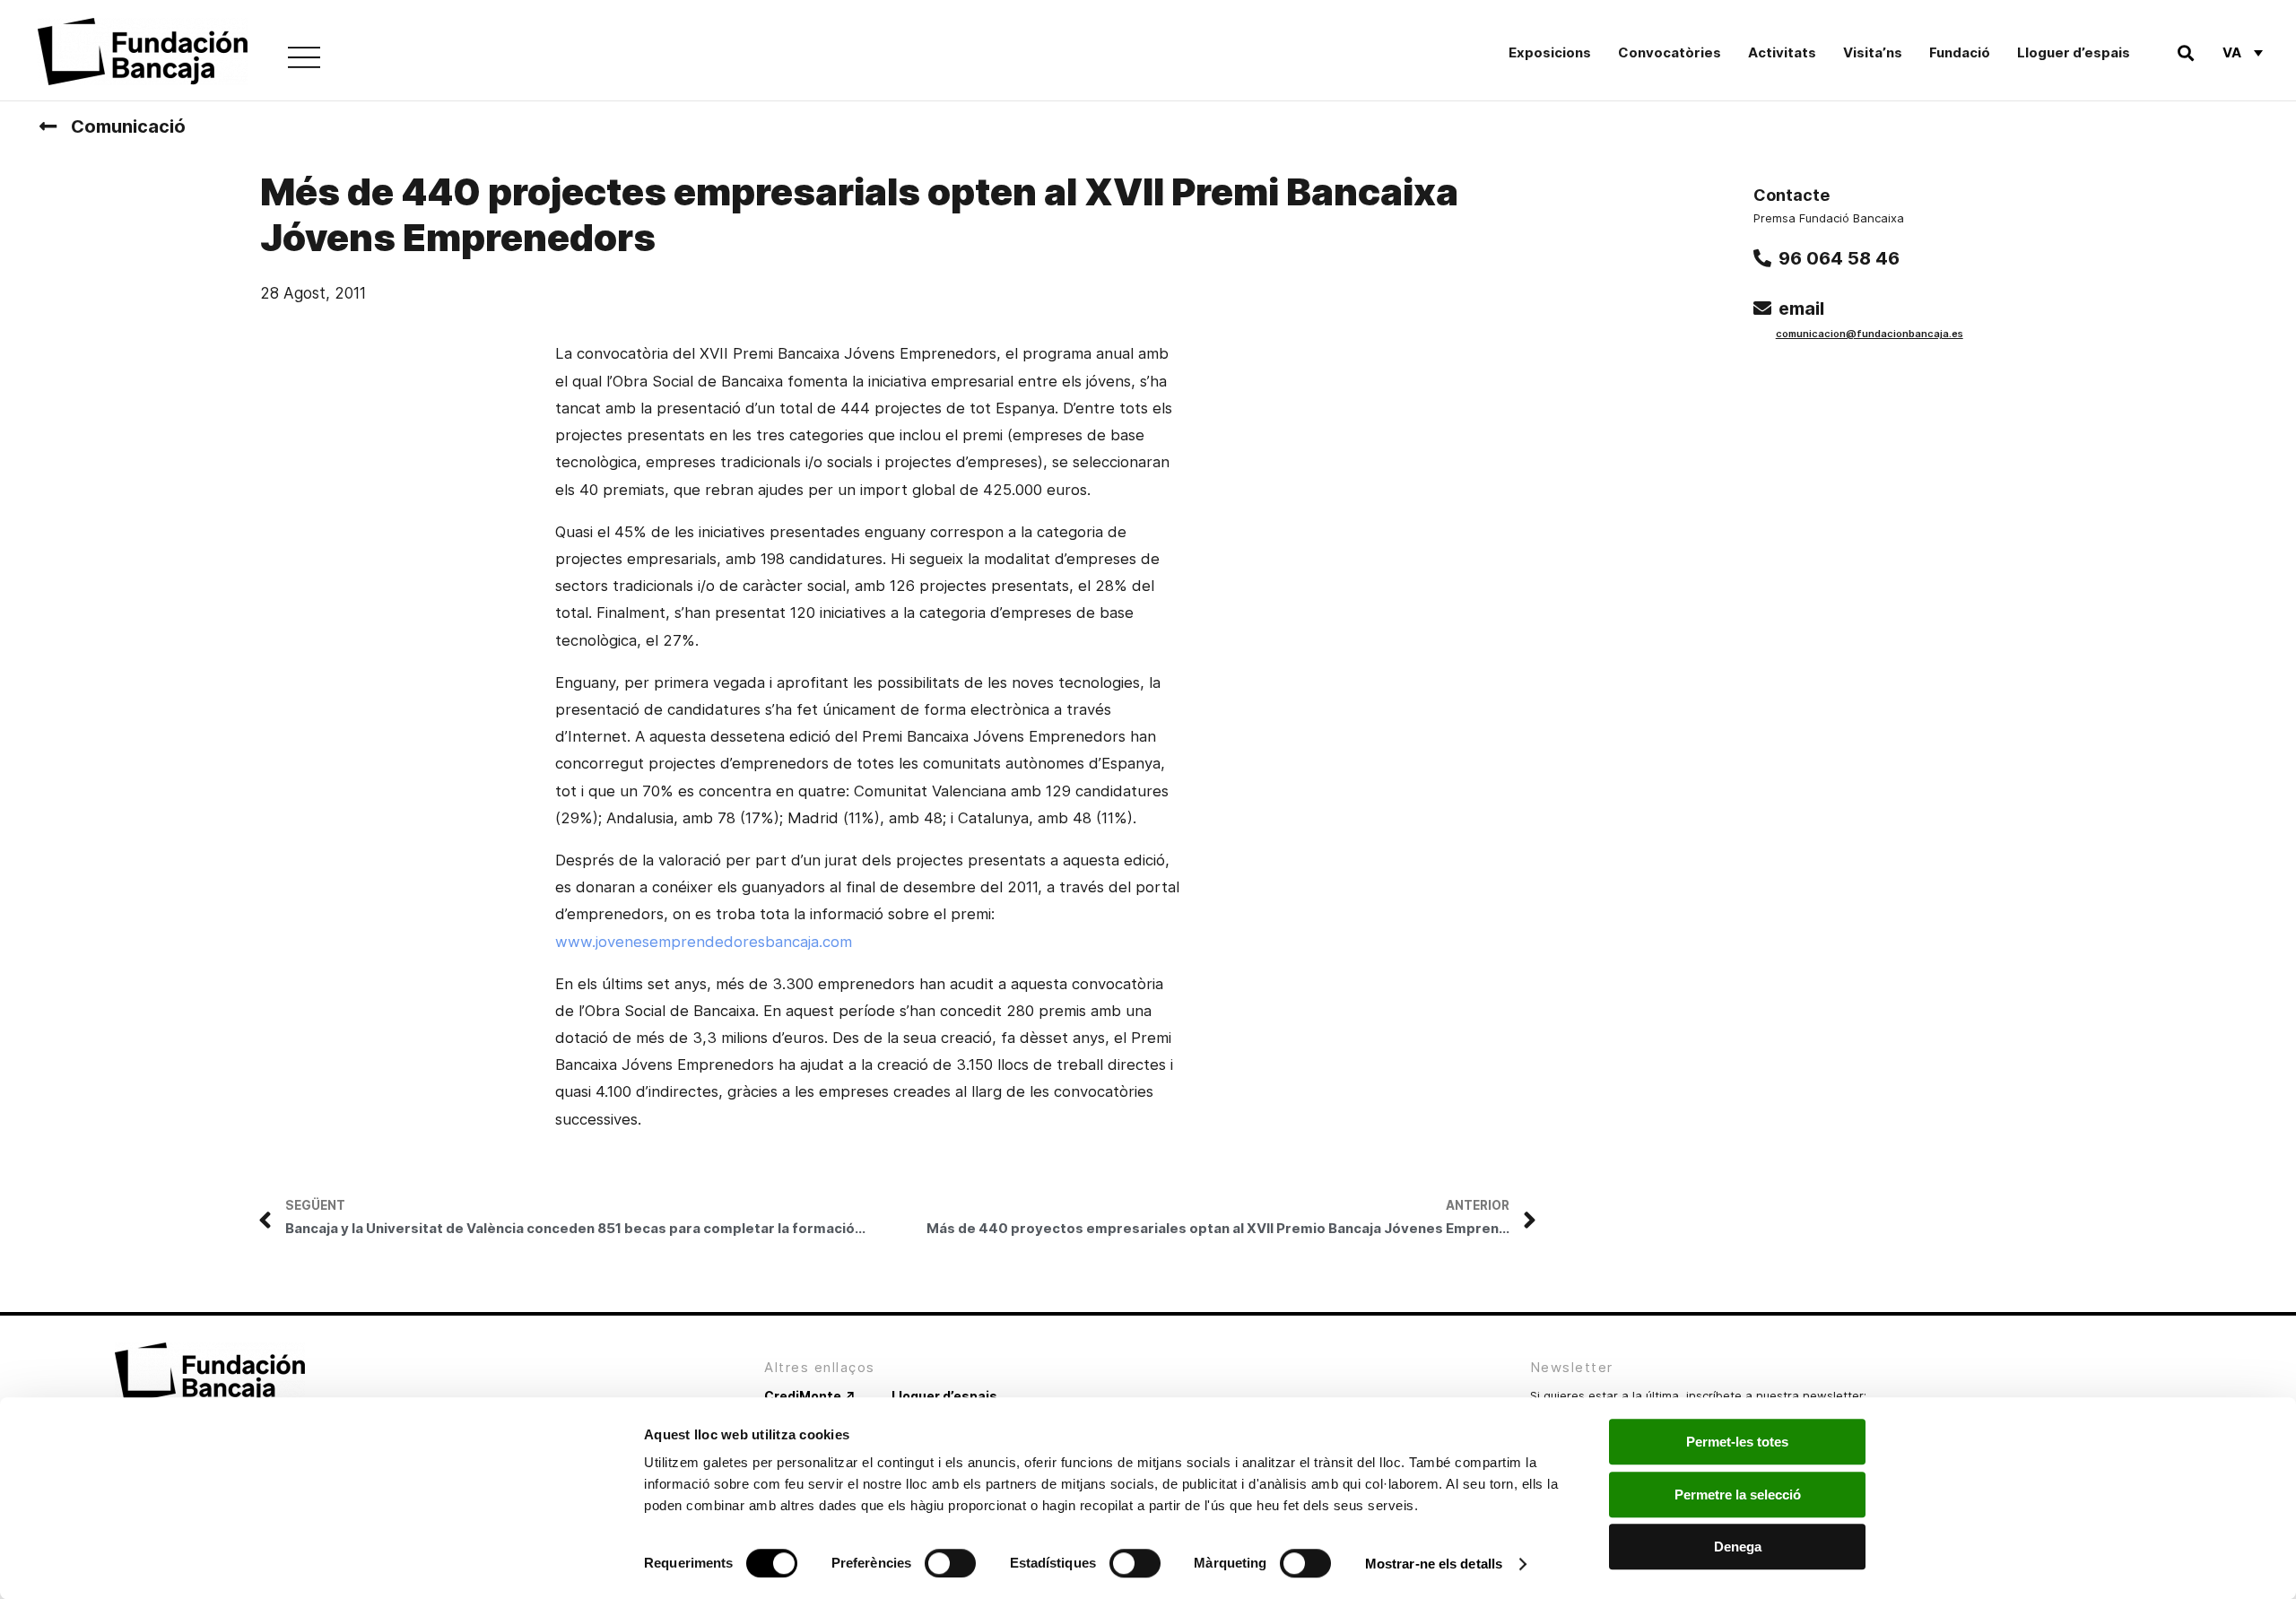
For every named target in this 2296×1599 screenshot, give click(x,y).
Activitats (1782, 52)
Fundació (1960, 52)
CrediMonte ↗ (810, 1396)
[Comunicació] (48, 126)
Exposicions (1550, 52)
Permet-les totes (1737, 1442)
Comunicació (128, 126)
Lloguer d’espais (2074, 52)
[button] (2185, 52)
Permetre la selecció (1738, 1495)
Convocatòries (1670, 52)
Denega (1738, 1547)
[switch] (950, 1563)
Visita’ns (1873, 52)
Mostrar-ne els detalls (1434, 1564)
